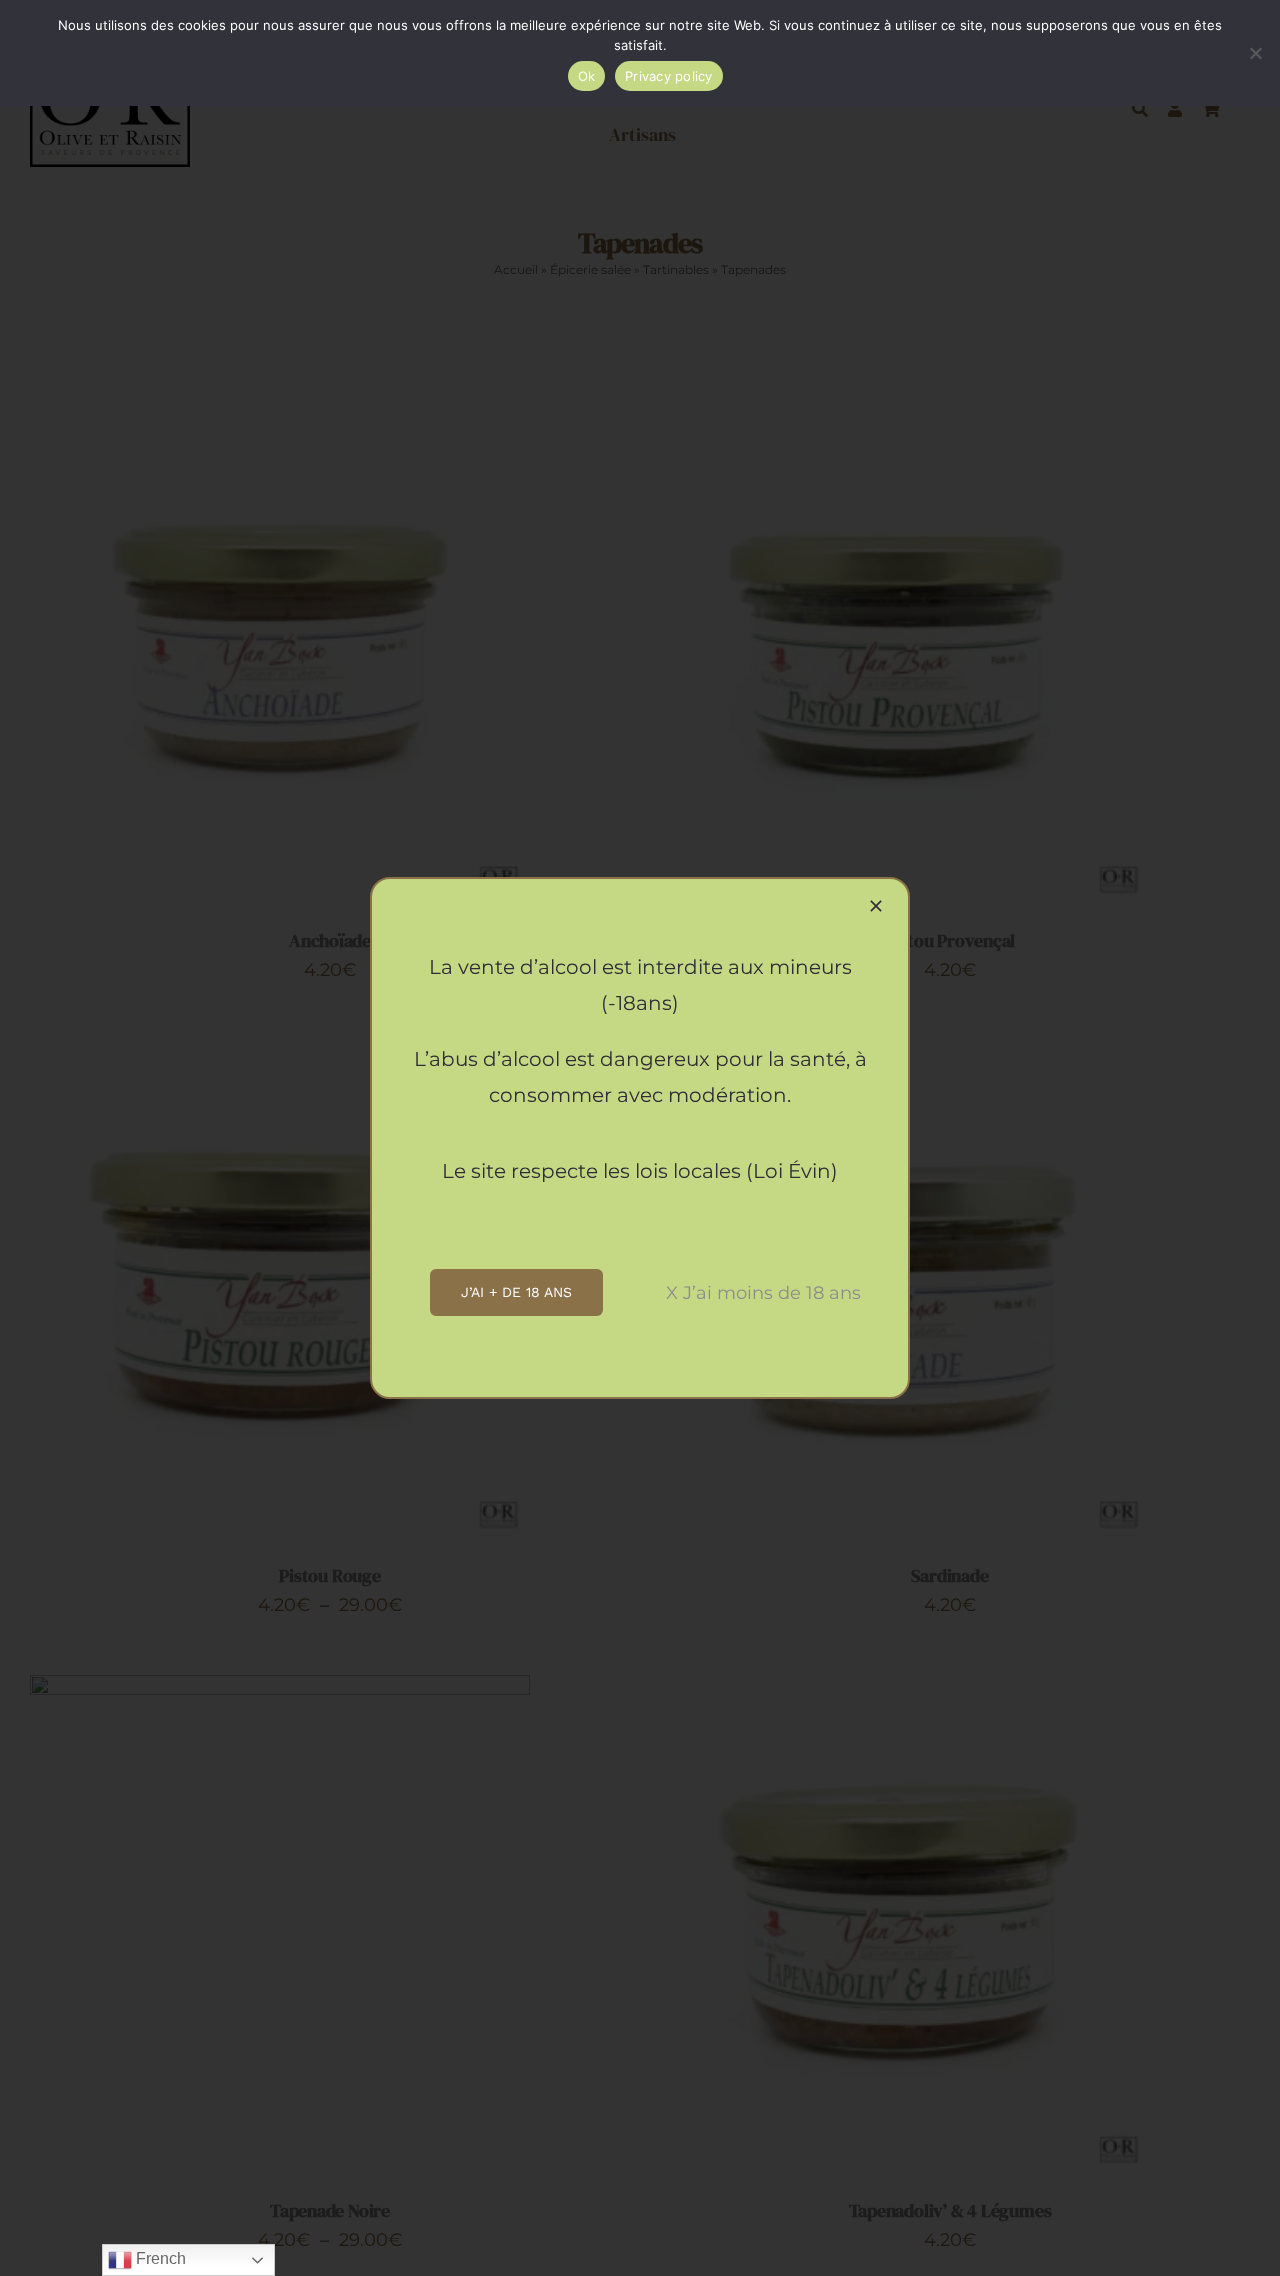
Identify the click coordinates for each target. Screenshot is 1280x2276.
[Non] (1255, 53)
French (159, 2258)
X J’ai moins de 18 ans (763, 1293)
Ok (587, 76)
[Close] (876, 906)
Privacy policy (669, 76)
